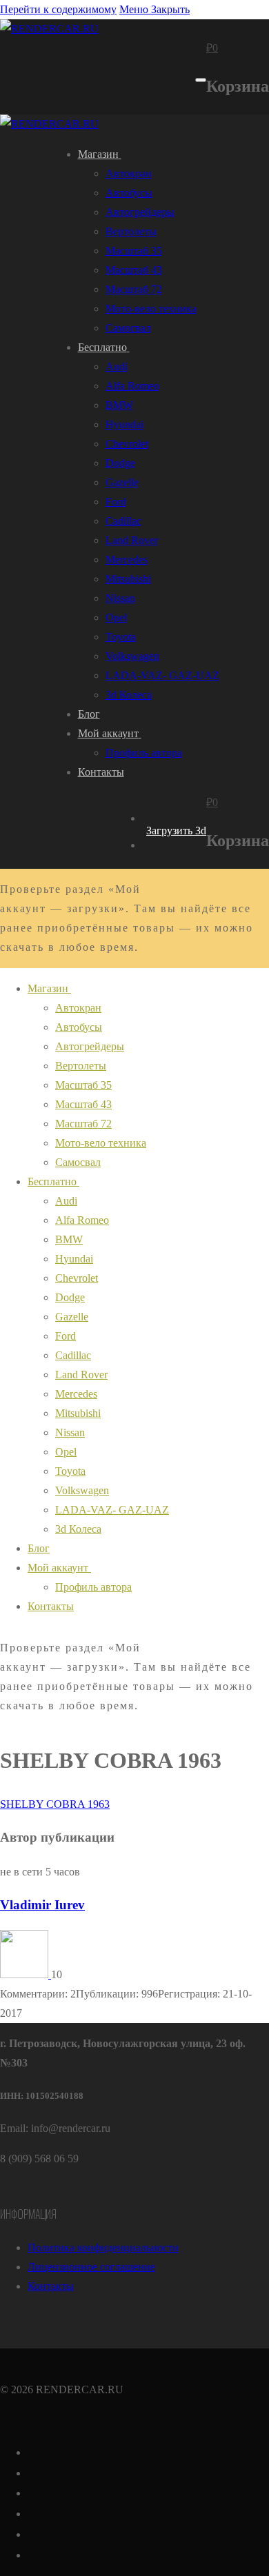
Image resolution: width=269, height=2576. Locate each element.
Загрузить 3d (176, 831)
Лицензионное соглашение (91, 2267)
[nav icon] (201, 80)
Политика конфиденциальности (103, 2247)
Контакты (51, 2286)
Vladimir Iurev (42, 1905)
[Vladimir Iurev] (26, 1974)
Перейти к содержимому (58, 9)
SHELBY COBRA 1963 (55, 1804)
